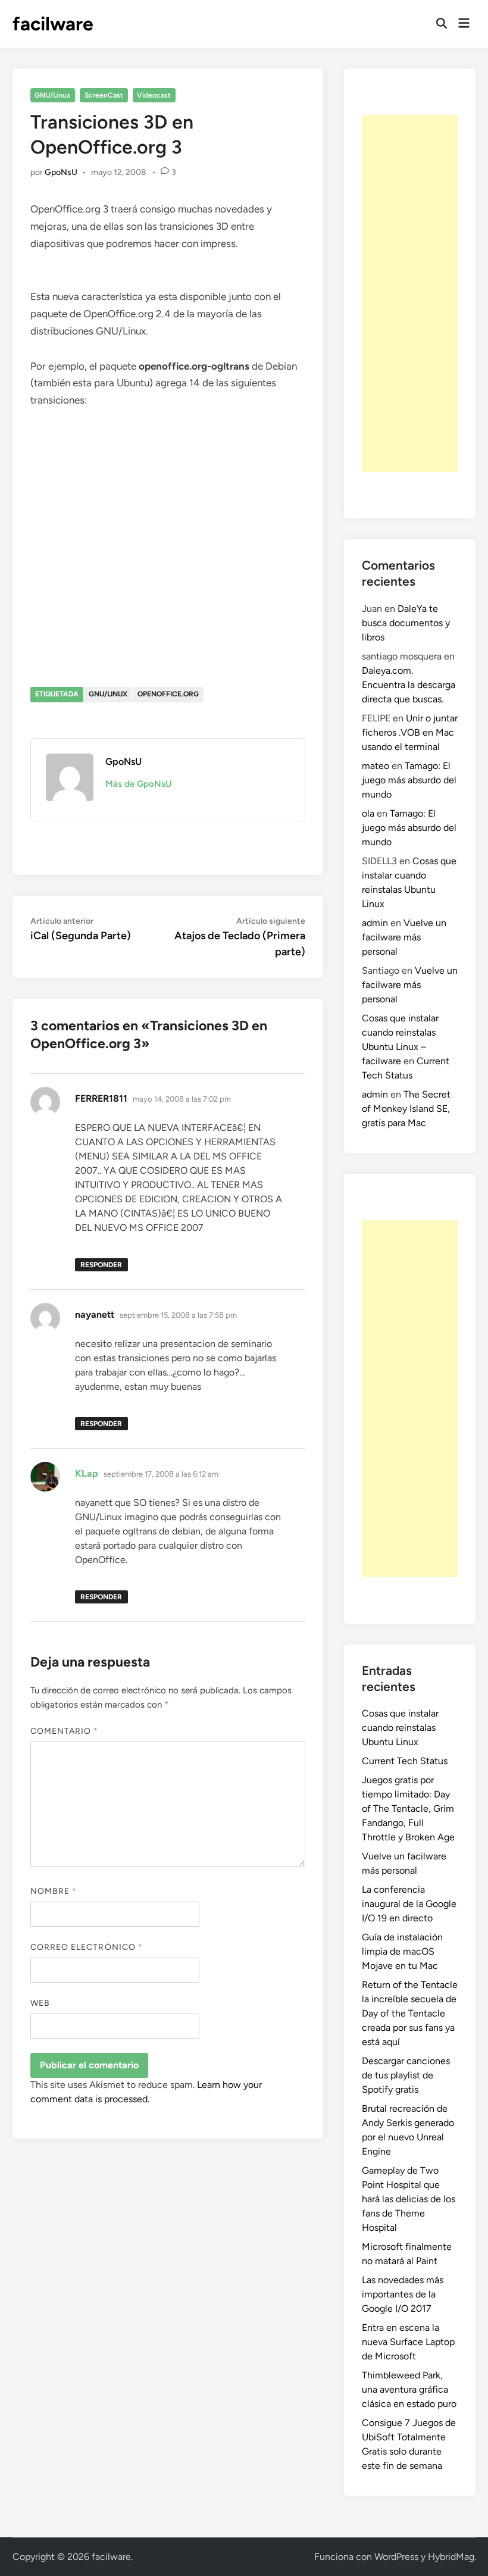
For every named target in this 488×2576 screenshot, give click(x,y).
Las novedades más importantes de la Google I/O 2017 (403, 2294)
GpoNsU (61, 172)
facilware (53, 24)
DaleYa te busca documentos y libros (406, 623)
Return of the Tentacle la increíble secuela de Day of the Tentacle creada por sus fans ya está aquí (410, 2013)
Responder (101, 1265)
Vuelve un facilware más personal (404, 937)
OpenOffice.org (168, 694)
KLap (87, 1473)
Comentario (65, 1731)
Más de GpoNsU (139, 784)
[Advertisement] (410, 293)
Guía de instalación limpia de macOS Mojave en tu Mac (402, 1951)
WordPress (396, 2557)
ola (368, 813)
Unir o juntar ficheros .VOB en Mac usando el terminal (410, 732)
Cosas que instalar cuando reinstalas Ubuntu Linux (400, 1728)
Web (40, 2003)
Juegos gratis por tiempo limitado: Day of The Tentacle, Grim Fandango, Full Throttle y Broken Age (408, 1808)
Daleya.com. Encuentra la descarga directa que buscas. (409, 685)
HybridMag (451, 2557)
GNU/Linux (52, 95)
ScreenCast (104, 95)
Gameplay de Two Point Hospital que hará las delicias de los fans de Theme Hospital (409, 2199)
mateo (376, 766)
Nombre (54, 1891)
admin (375, 923)
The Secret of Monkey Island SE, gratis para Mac (406, 1109)
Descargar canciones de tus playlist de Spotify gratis (406, 2075)
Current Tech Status (405, 1761)
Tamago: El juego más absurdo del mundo (409, 780)
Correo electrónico (87, 1947)
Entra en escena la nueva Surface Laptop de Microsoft (408, 2342)
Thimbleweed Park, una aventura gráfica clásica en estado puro (409, 2389)
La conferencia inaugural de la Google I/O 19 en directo (409, 1904)
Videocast (154, 95)
